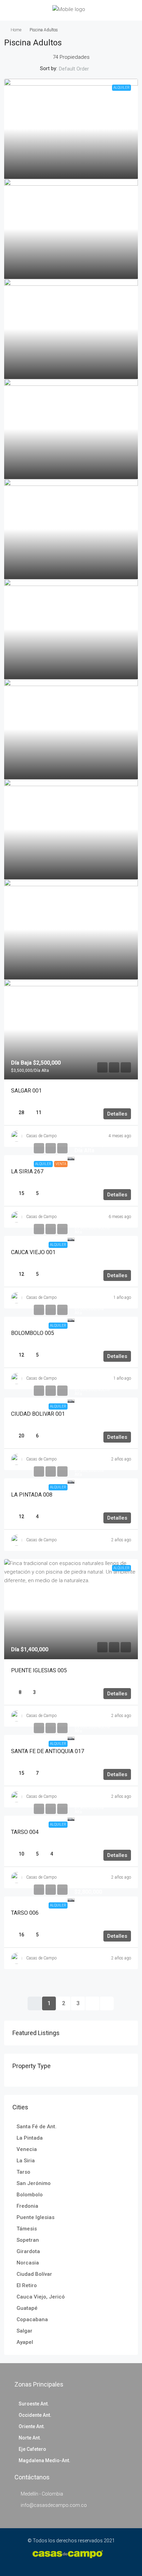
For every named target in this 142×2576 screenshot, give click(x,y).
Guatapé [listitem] (27, 2308)
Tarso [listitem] (23, 2172)
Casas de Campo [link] (41, 1136)
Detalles (117, 1114)
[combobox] (80, 69)
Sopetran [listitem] (28, 2240)
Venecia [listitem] (27, 2149)
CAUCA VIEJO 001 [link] (33, 1252)
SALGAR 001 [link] (26, 1091)
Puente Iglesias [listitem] (35, 2217)
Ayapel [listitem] (25, 2342)
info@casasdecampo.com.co (54, 2505)
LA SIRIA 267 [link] (27, 1171)
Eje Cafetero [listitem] (32, 2449)
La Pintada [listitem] (30, 2138)
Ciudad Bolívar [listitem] (34, 2274)
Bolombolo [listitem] (30, 2195)
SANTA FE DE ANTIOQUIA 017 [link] (48, 1751)
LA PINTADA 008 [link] (32, 1495)
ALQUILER (43, 1164)
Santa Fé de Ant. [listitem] (37, 2127)
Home (16, 30)
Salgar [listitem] (24, 2331)
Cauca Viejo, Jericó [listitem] (41, 2297)
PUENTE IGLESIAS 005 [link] (39, 1670)
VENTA (61, 1164)
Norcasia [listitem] (28, 2263)
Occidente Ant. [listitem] (35, 2415)
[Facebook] (66, 2563)
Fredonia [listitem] (27, 2206)
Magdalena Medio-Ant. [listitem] (44, 2460)
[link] (71, 129)
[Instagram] (76, 2563)
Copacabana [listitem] (32, 2319)
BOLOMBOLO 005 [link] (33, 1333)
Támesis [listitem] (27, 2229)
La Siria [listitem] (26, 2161)
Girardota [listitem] (28, 2251)
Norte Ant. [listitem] (30, 2438)
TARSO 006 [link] (25, 1913)
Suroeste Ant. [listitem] (34, 2404)
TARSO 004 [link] (25, 1832)
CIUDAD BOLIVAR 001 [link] (38, 1414)
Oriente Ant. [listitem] (32, 2426)
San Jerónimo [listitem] (34, 2183)
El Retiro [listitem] (27, 2285)
